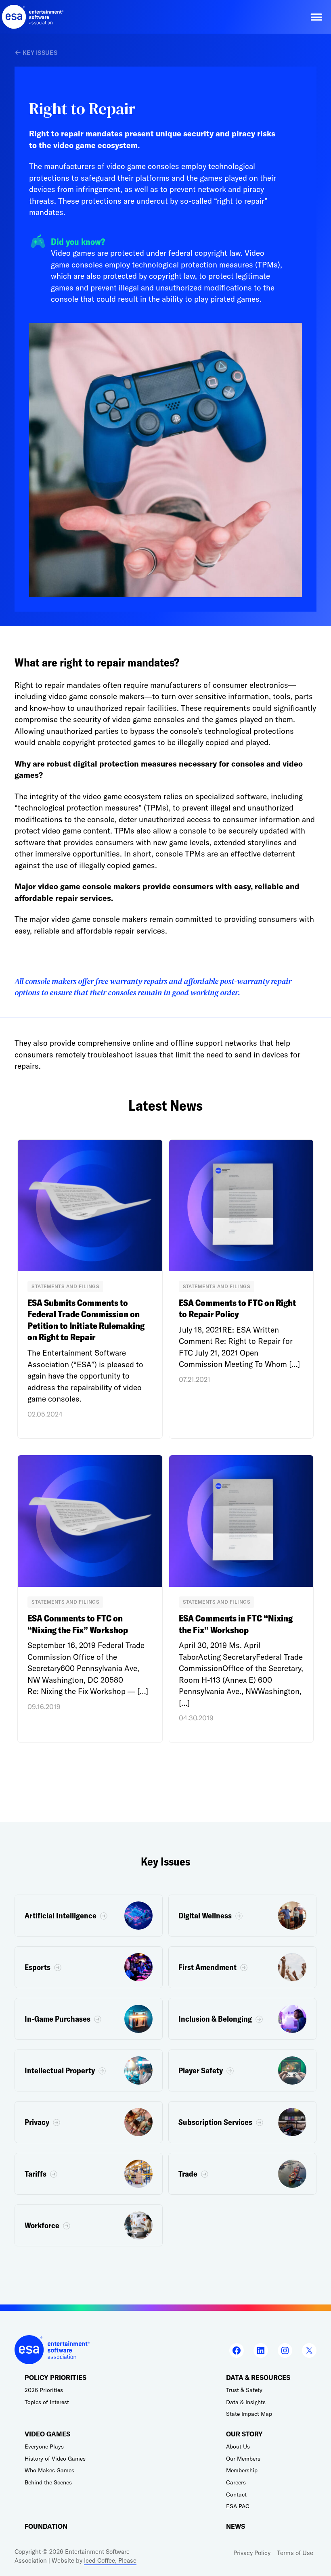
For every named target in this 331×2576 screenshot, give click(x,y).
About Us (238, 2446)
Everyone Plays (44, 2446)
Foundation (46, 2527)
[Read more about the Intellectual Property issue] (89, 2070)
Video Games (47, 2434)
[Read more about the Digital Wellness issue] (242, 1916)
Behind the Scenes (48, 2482)
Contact (236, 2495)
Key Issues (40, 53)
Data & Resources (258, 2378)
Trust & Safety (244, 2390)
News (236, 2527)
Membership (242, 2470)
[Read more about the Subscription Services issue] (242, 2122)
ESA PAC (238, 2506)
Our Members (243, 2459)
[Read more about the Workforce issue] (89, 2225)
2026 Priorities (44, 2390)
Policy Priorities (56, 2378)
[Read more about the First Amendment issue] (242, 1967)
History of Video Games (55, 2459)
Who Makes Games (49, 2470)
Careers (236, 2482)
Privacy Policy (252, 2553)
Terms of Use (295, 2553)
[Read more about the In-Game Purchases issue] (89, 2019)
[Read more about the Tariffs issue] (89, 2174)
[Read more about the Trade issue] (242, 2174)
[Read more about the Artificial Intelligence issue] (89, 1916)
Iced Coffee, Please (110, 2560)
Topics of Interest (47, 2402)
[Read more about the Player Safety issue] (242, 2070)
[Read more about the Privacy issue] (89, 2122)
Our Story (244, 2434)
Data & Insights (246, 2402)
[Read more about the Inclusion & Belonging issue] (242, 2019)
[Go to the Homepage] (33, 17)
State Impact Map (249, 2414)
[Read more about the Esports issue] (89, 1967)
